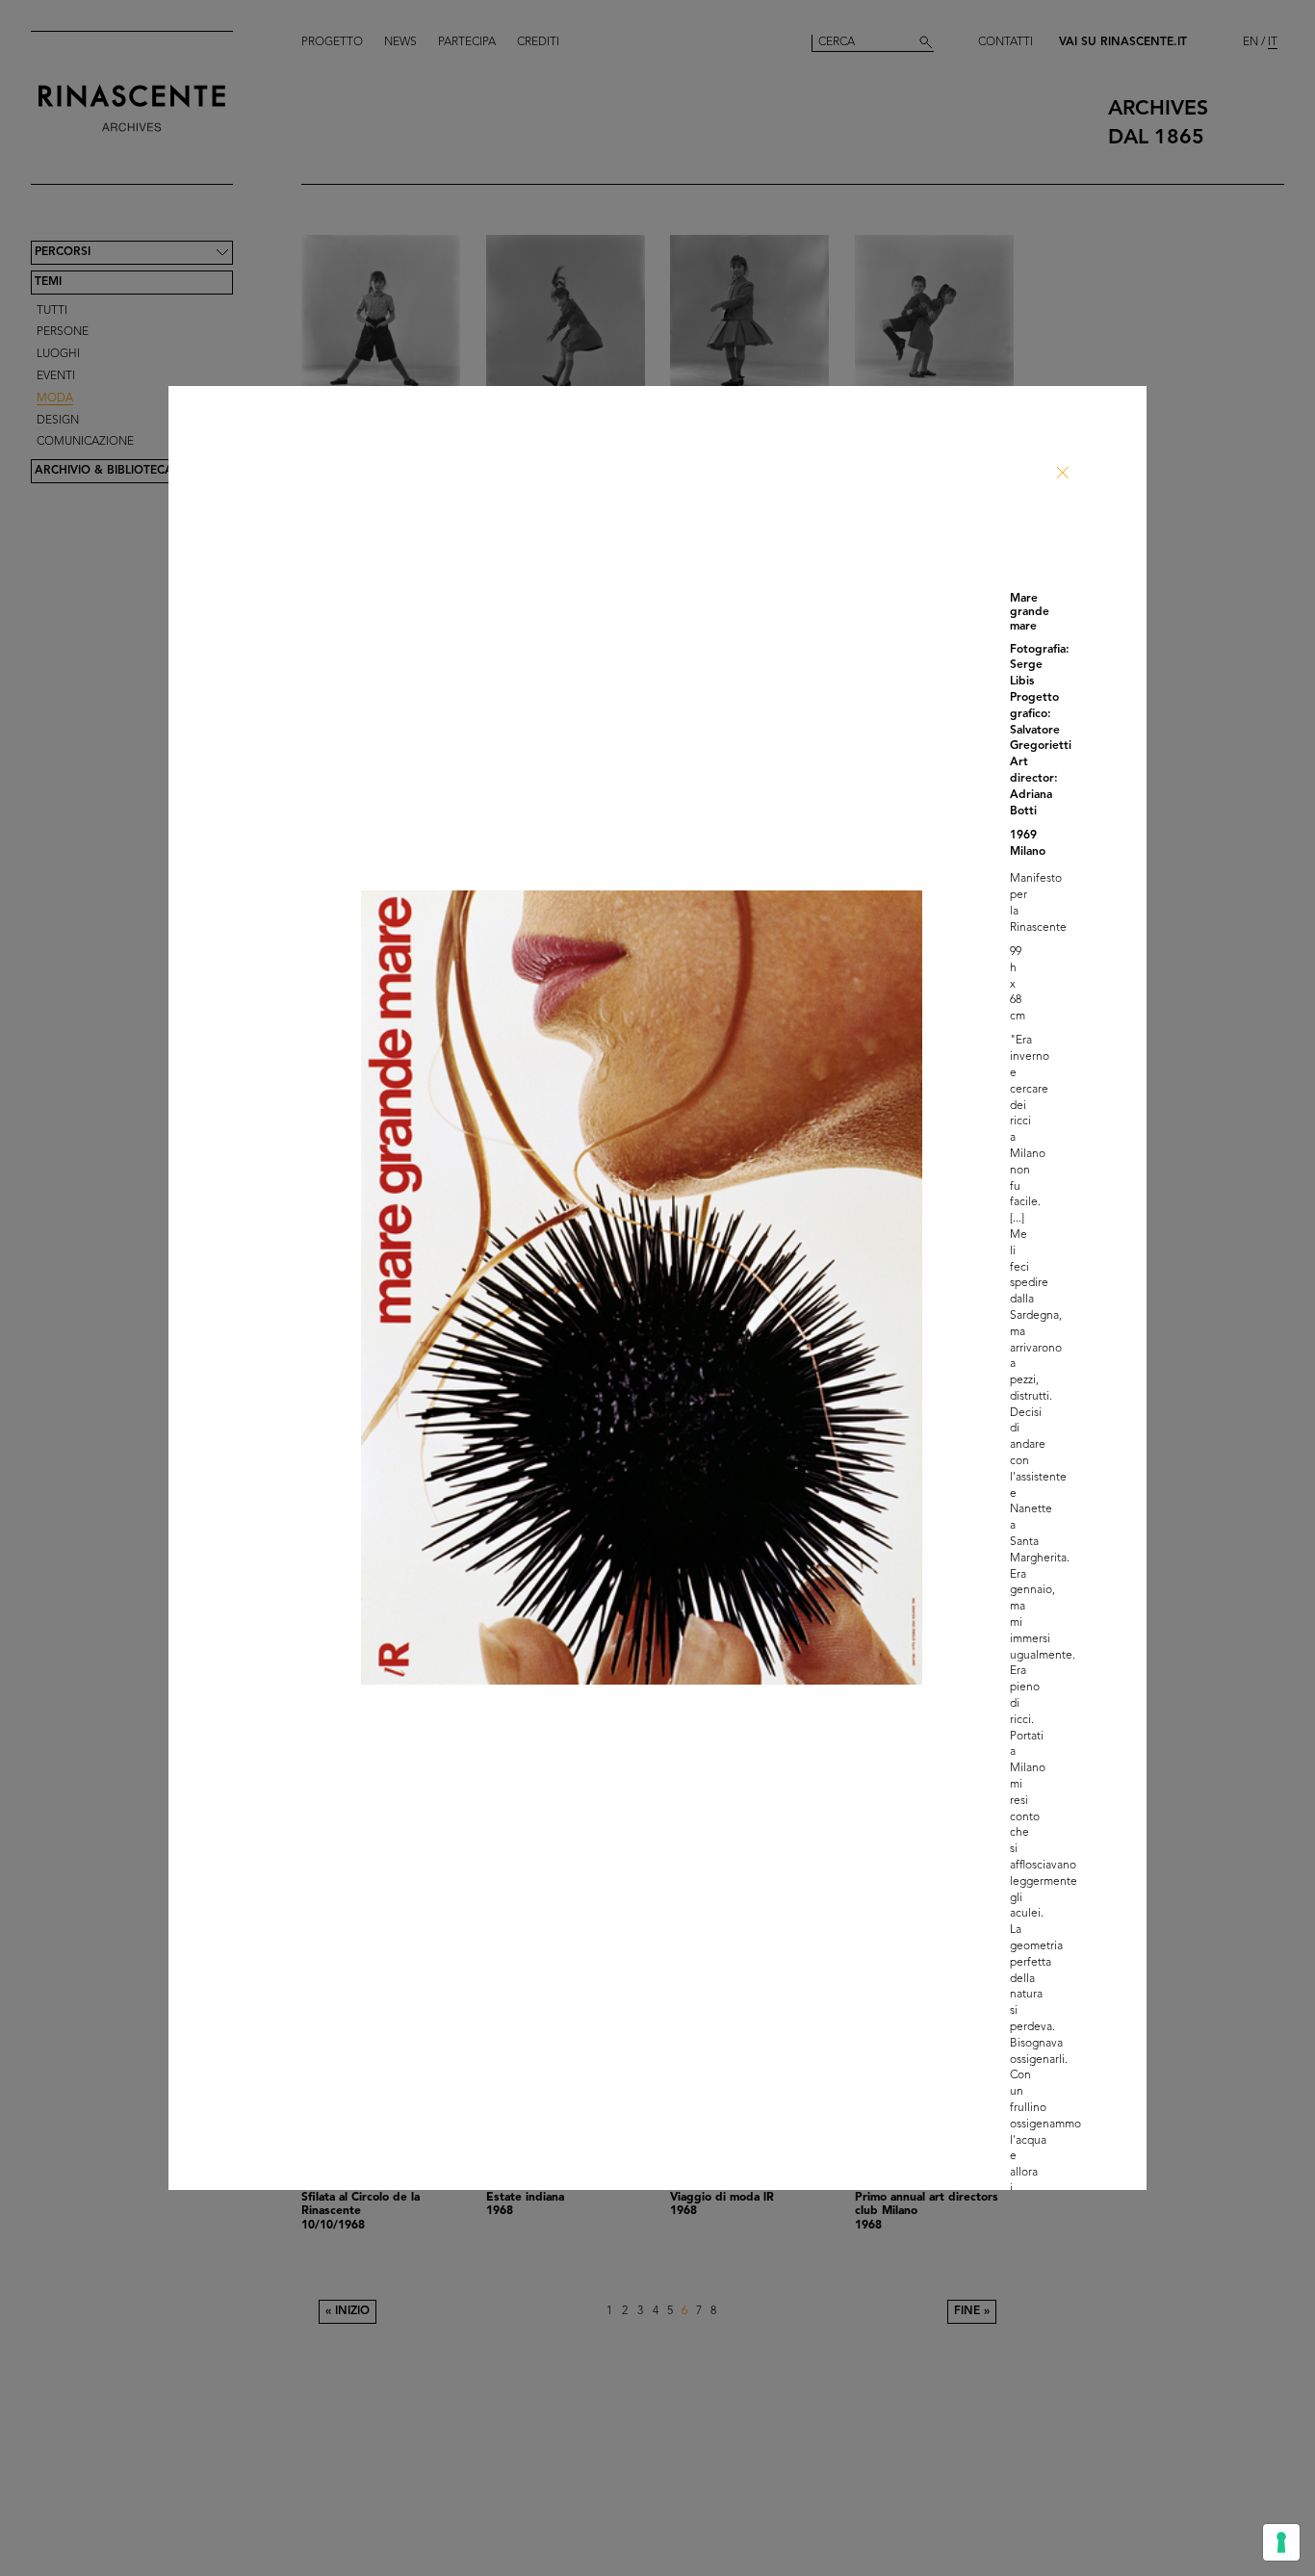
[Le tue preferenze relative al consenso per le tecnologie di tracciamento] (1281, 2542)
